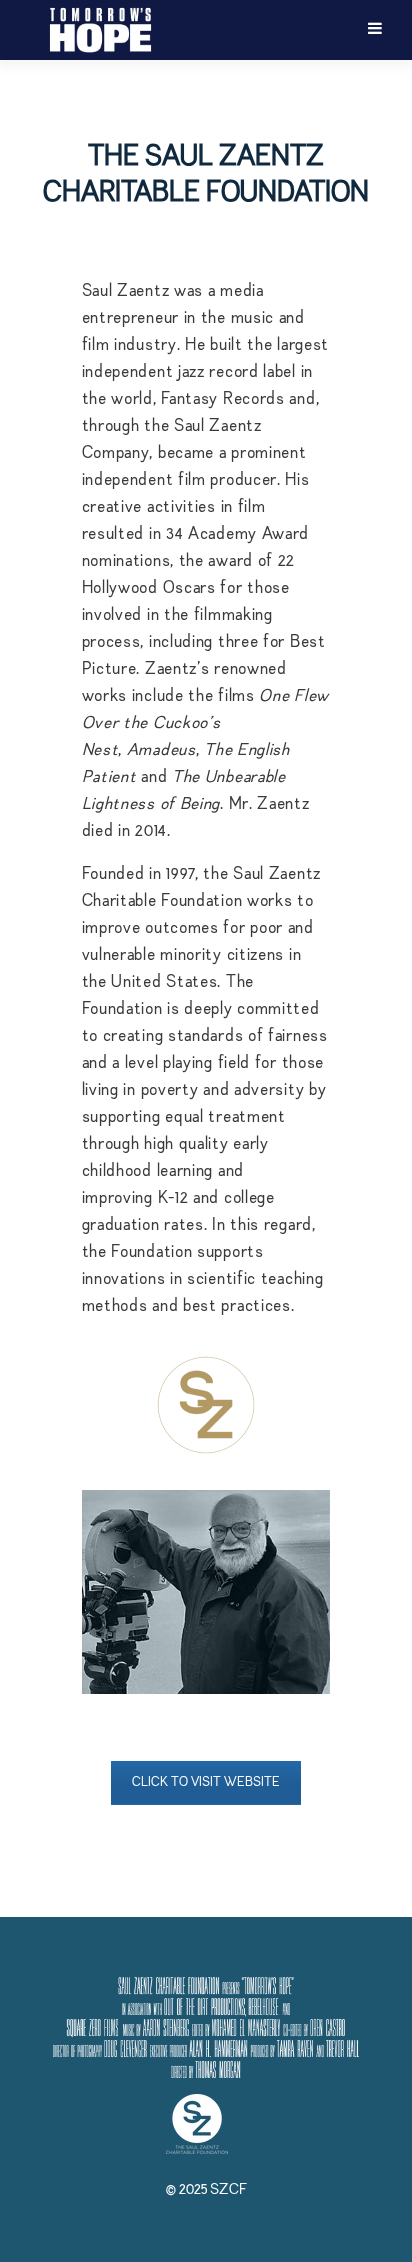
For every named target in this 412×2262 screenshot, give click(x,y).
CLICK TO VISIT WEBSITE (206, 1782)
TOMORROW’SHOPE (100, 30)
